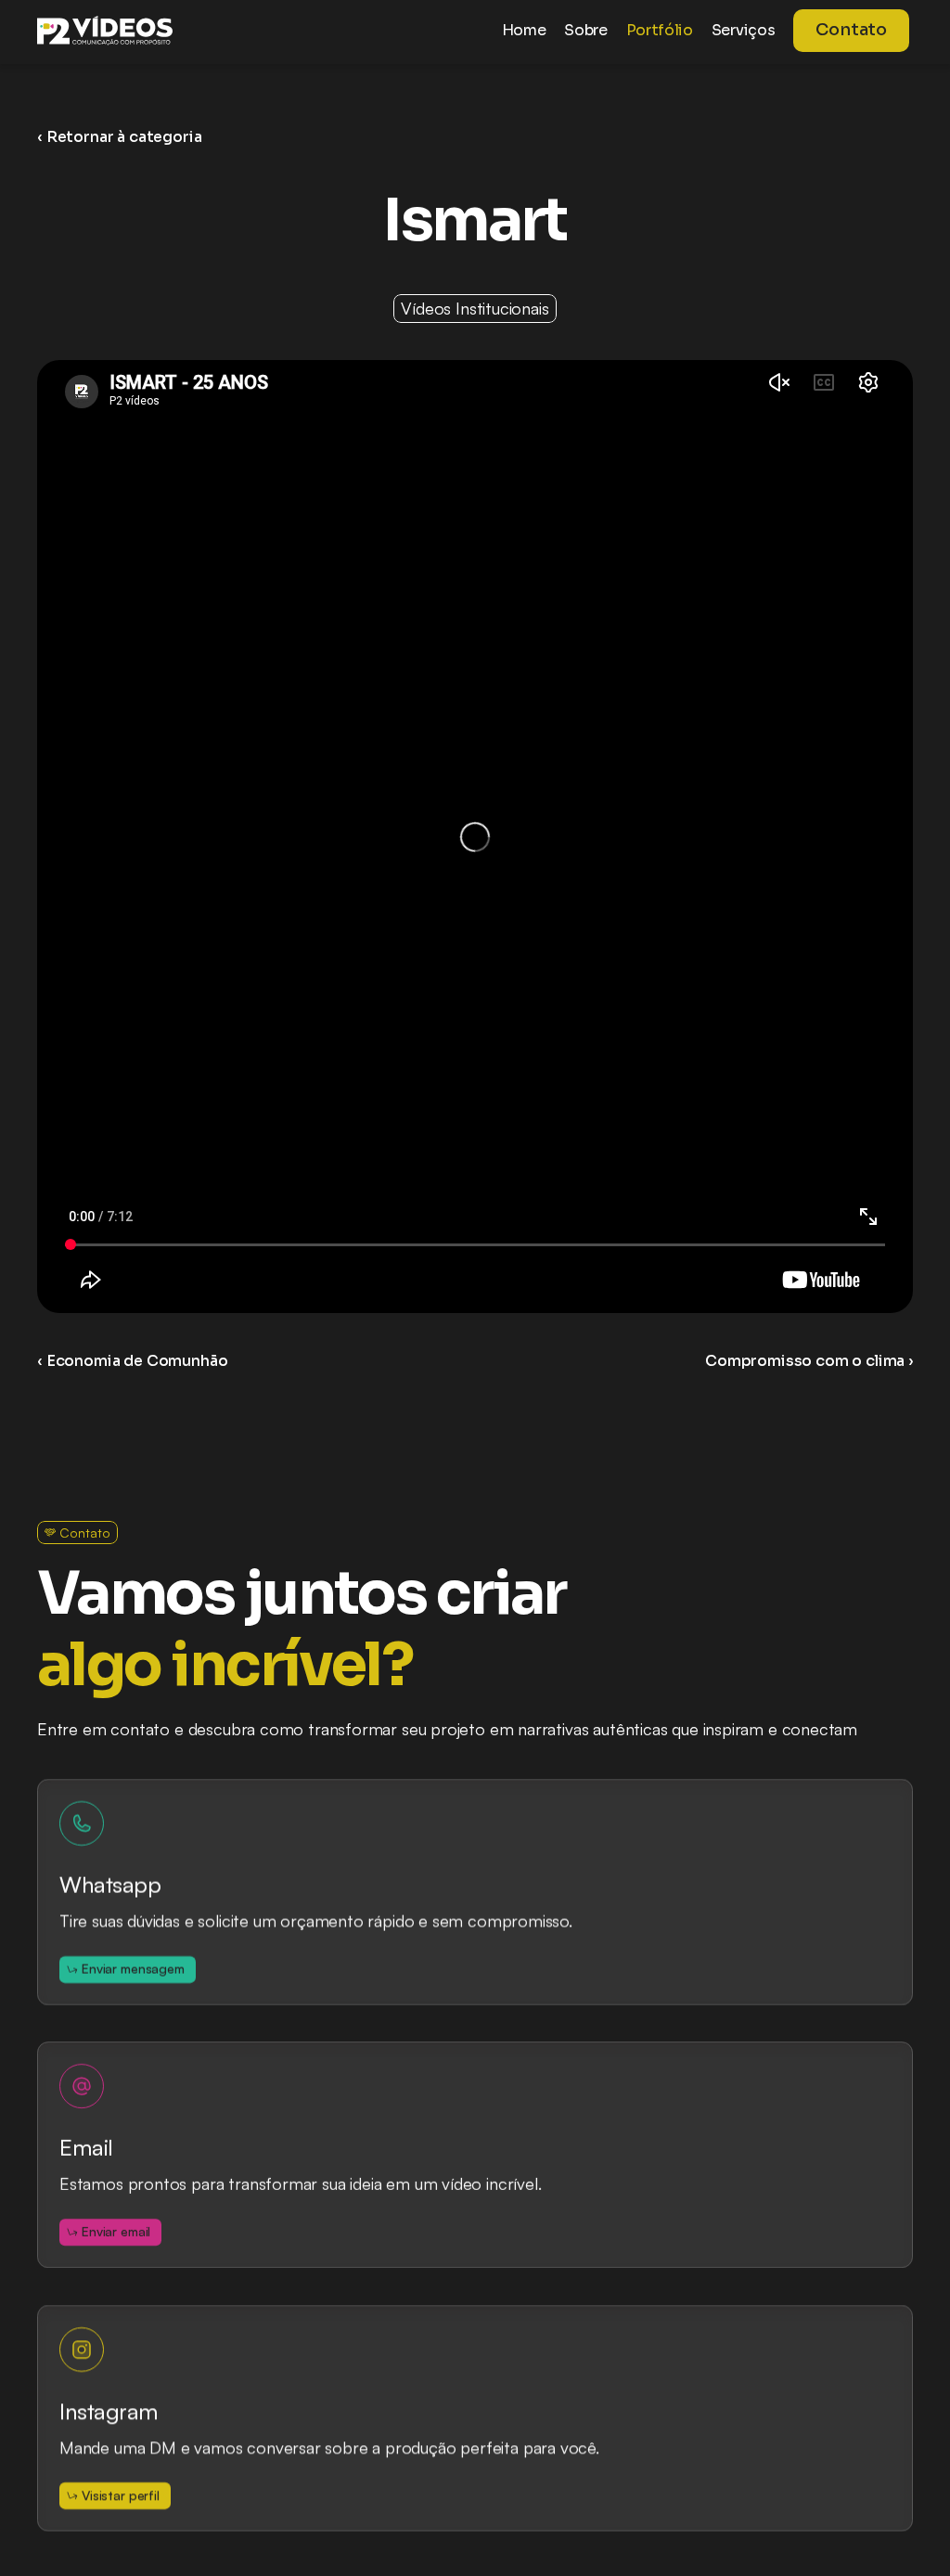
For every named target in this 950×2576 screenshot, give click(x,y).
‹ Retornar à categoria (119, 137)
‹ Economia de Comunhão (132, 1361)
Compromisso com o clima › (809, 1361)
